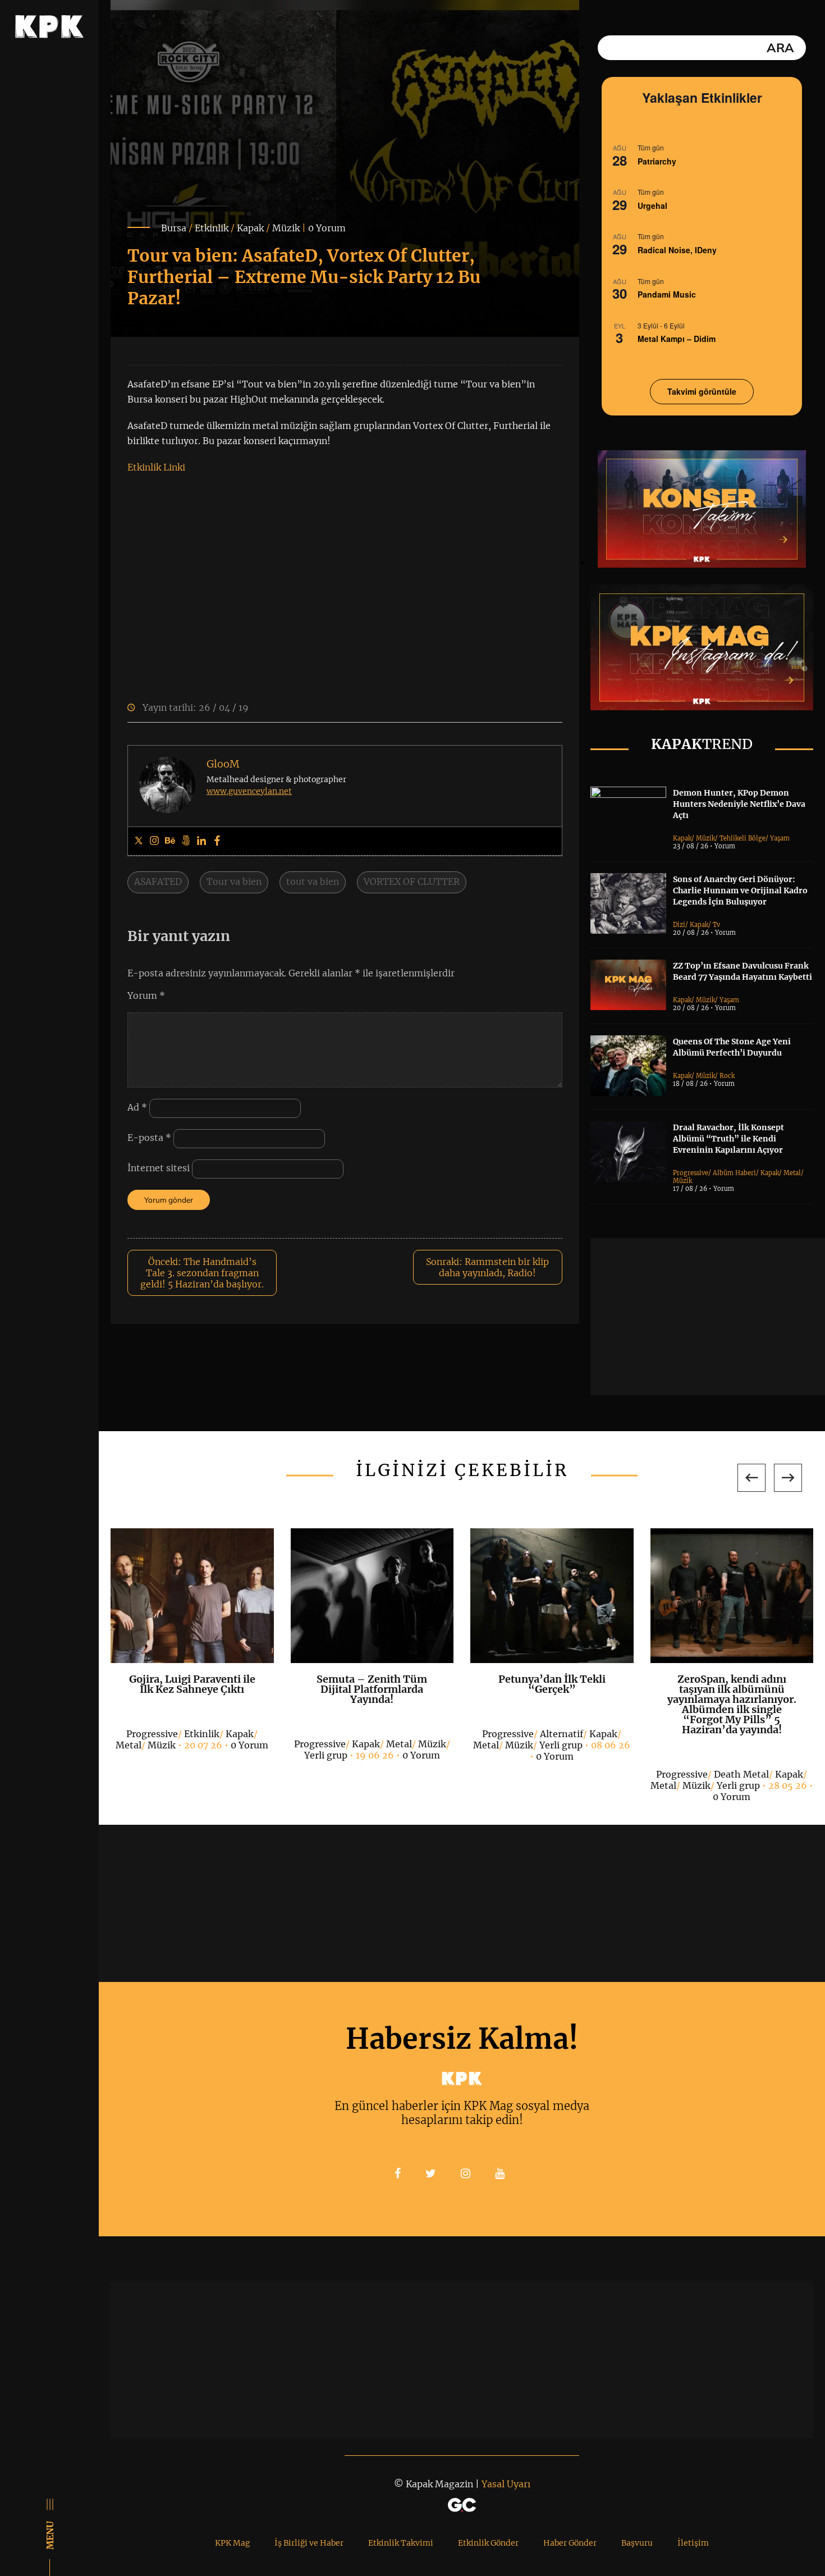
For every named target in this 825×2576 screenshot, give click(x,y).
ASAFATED (158, 881)
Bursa (174, 228)
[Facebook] (217, 841)
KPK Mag (232, 2543)
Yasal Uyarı (506, 2484)
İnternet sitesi (159, 1168)
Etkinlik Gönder (488, 2543)
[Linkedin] (201, 841)
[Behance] (170, 841)
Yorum (146, 995)
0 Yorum (327, 228)
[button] (751, 1478)
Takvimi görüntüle (702, 391)
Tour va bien (234, 881)
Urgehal (652, 205)
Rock (727, 1076)
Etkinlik (212, 228)
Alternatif (562, 1734)
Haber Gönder (570, 2543)
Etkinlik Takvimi (401, 2543)
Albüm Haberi (734, 1173)
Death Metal (741, 1774)
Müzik (286, 228)
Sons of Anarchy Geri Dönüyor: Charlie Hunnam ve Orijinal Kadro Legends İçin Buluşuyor (740, 890)
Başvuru (637, 2543)
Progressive (691, 1173)
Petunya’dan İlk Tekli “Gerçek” (552, 1684)
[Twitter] (139, 841)
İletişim (693, 2543)
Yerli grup (326, 1755)
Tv (716, 925)
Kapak (250, 228)
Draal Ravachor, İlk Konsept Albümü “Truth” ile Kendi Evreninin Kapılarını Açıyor (728, 1139)
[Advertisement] (708, 1317)
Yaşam (780, 838)
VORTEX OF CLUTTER (412, 881)
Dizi (679, 925)
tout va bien (313, 881)
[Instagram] (154, 841)
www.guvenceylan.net (249, 791)
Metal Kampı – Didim (677, 339)
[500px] (186, 841)
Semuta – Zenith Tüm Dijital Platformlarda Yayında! (372, 1689)
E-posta (149, 1138)
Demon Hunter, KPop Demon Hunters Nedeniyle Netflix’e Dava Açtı (739, 804)
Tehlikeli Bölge (742, 838)
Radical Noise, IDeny (677, 250)
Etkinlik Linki (156, 467)
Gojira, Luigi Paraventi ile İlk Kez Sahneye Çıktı (192, 1684)
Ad (137, 1107)
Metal (792, 1173)
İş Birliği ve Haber (309, 2543)
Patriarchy (657, 161)
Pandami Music (667, 294)
